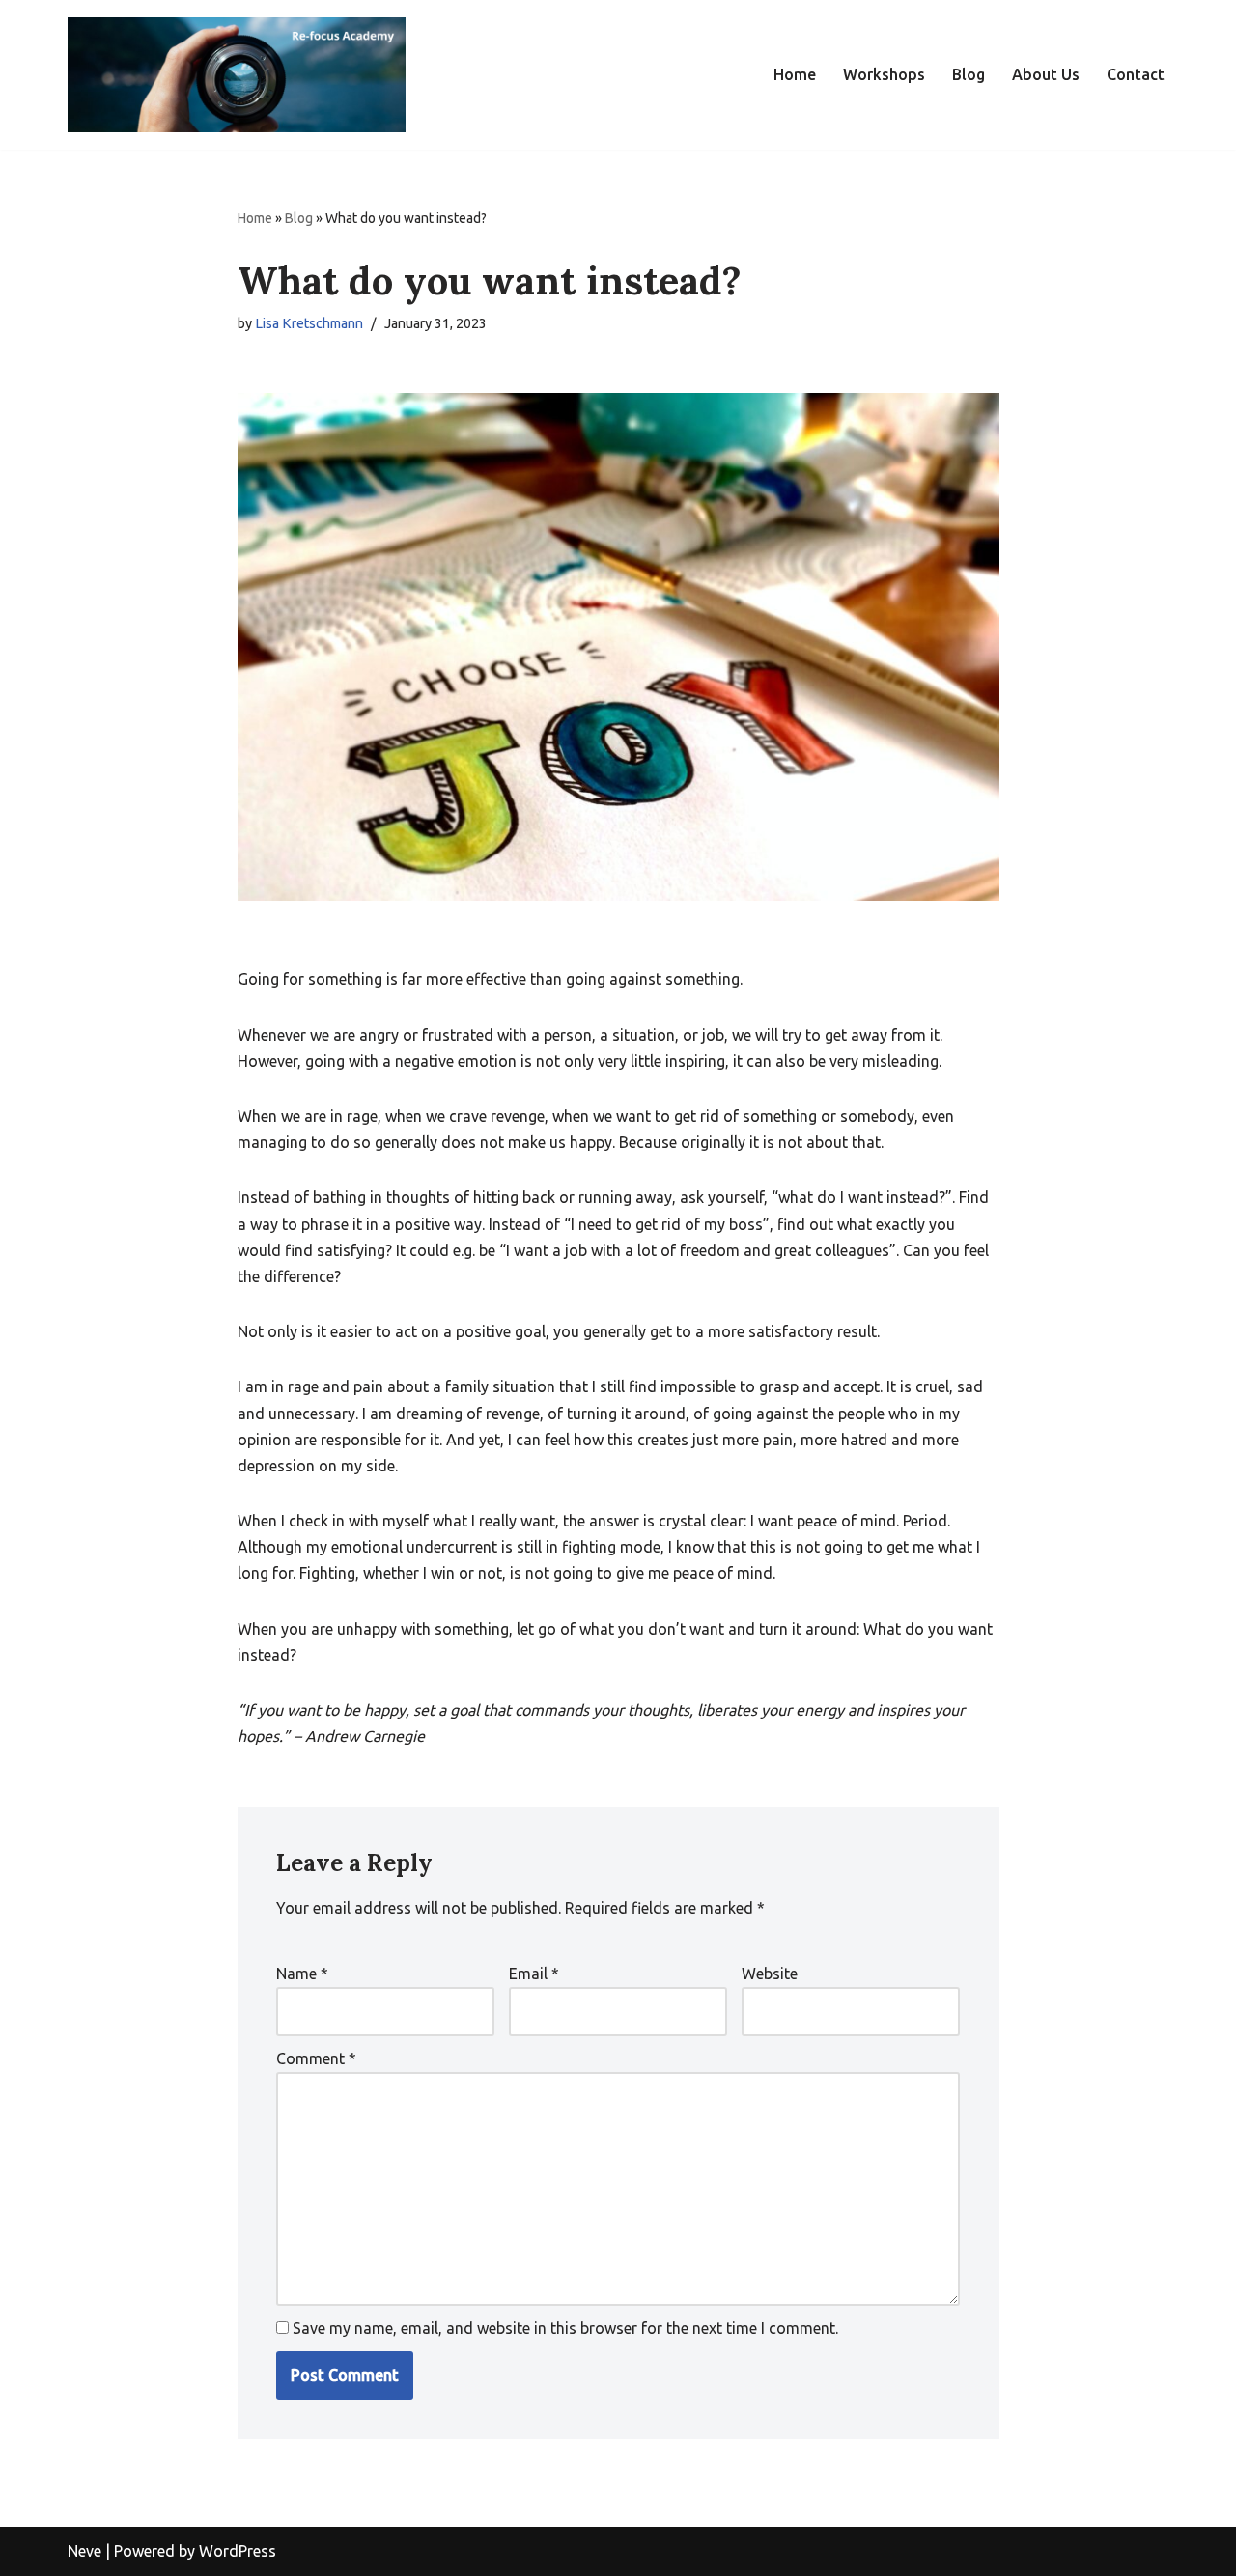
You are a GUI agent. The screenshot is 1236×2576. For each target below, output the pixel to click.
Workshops (884, 74)
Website (770, 1974)
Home (795, 74)
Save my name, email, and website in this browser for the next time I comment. (565, 2328)
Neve (84, 2551)
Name (302, 1974)
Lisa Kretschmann (309, 323)
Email (534, 1974)
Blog (969, 74)
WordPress (238, 2551)
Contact (1136, 74)
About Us (1046, 74)
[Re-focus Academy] (237, 75)
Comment (316, 2058)
